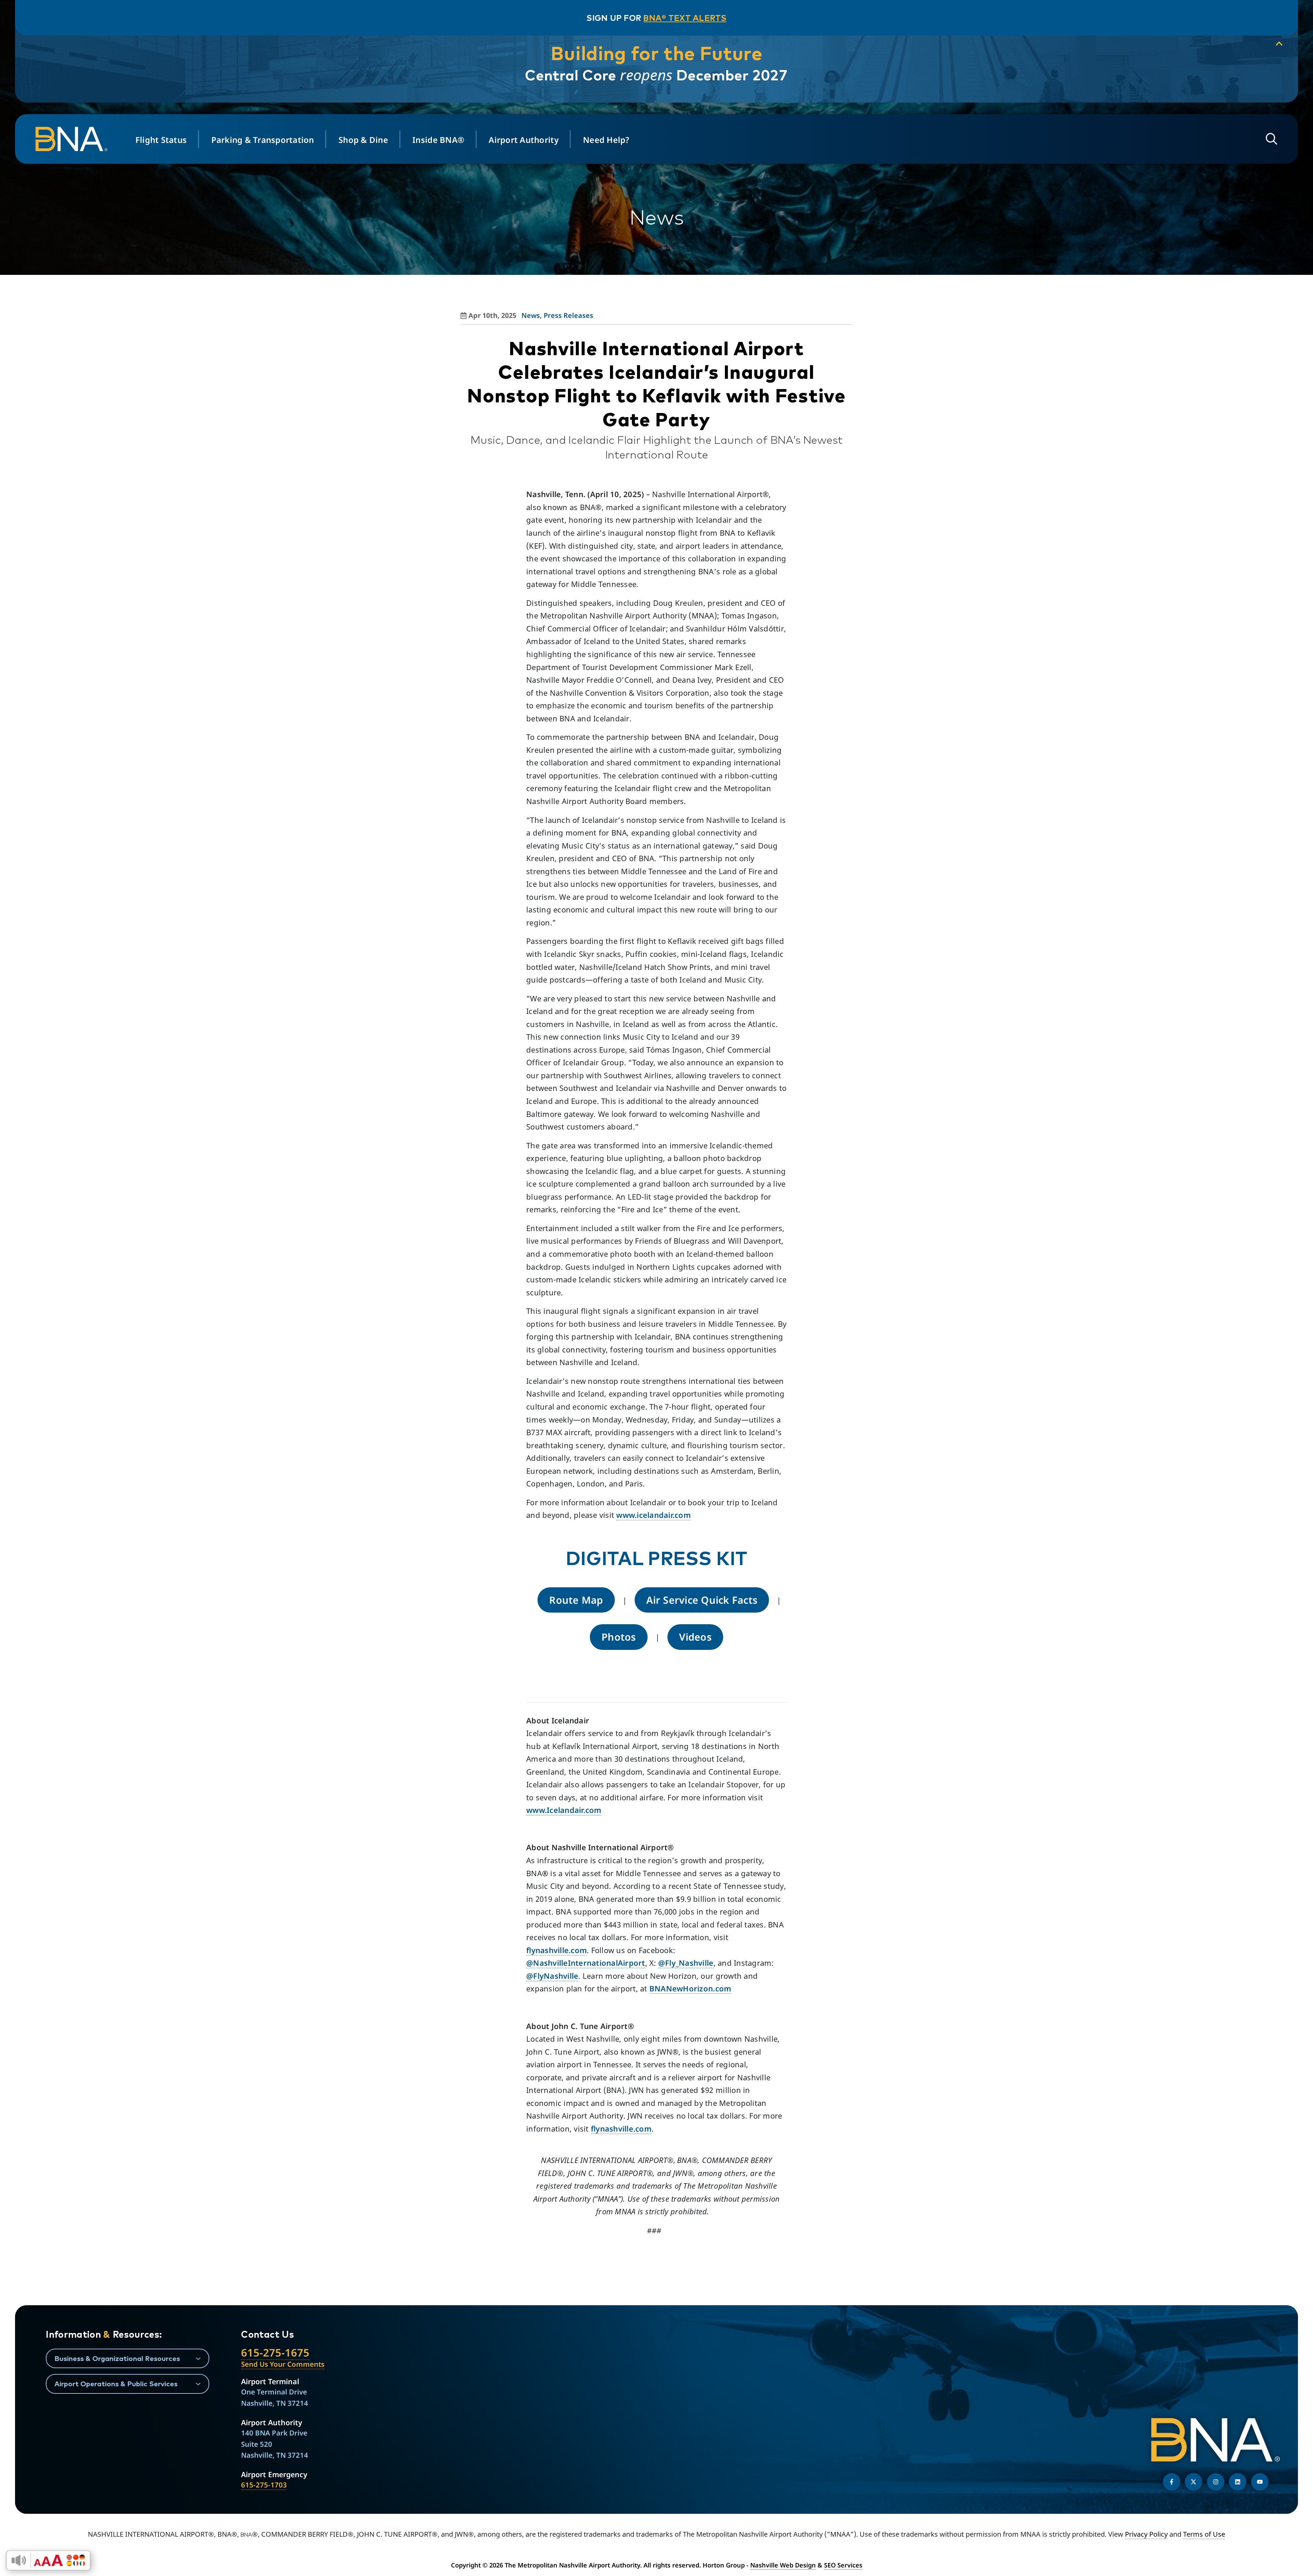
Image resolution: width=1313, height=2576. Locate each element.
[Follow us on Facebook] (1172, 2482)
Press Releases (568, 315)
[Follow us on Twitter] (1193, 2482)
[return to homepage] (75, 139)
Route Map (576, 1600)
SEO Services (843, 2565)
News (531, 315)
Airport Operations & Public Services (116, 2384)
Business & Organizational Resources (117, 2358)
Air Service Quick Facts (702, 1600)
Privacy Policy (1146, 2534)
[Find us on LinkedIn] (1238, 2482)
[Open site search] (1272, 139)
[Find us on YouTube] (1260, 2482)
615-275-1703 (264, 2485)
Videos (695, 1637)
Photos (619, 1637)
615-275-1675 (275, 2352)
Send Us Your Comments (283, 2364)
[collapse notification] (1279, 44)
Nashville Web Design (783, 2565)
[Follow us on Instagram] (1216, 2482)
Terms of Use (1204, 2534)
